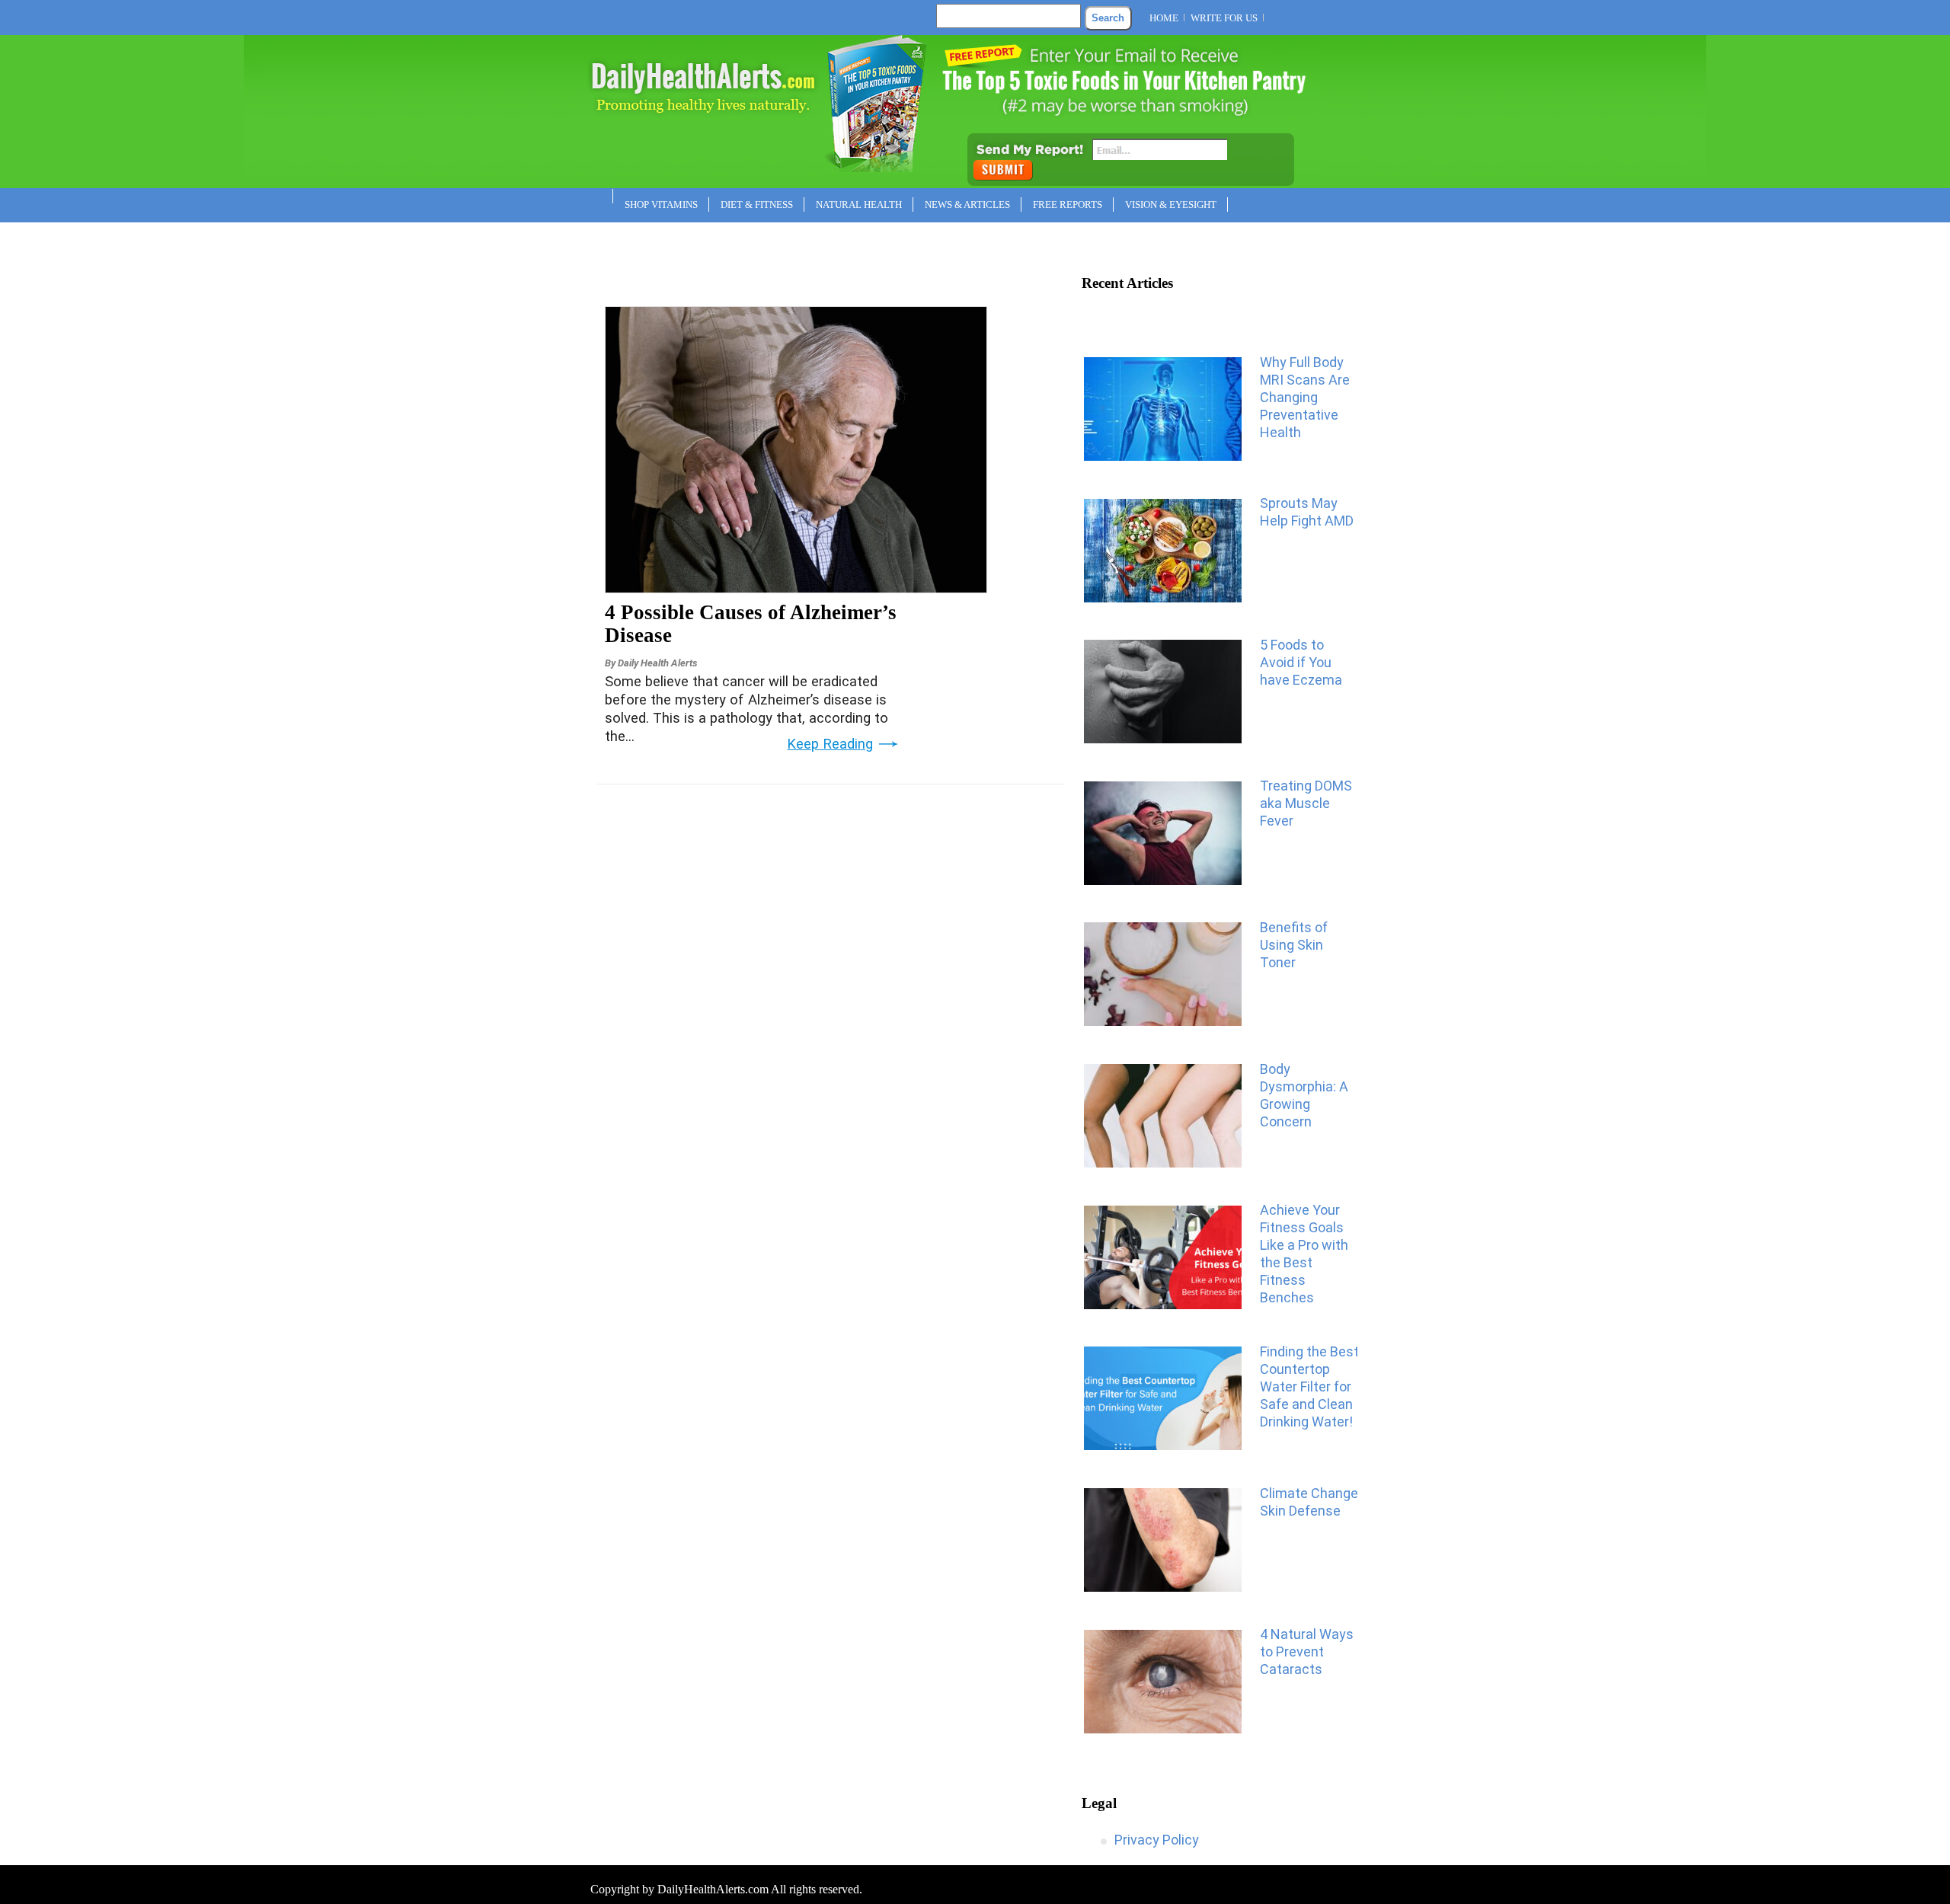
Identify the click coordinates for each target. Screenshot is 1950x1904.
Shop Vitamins (661, 204)
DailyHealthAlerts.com (713, 1889)
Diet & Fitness (757, 204)
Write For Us (1224, 18)
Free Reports (1068, 204)
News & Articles (967, 204)
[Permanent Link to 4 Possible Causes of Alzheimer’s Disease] (796, 588)
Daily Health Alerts (657, 663)
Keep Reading (830, 744)
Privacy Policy (1157, 1840)
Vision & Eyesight (1171, 204)
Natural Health (859, 204)
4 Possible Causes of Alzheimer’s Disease (751, 624)
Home (1164, 18)
